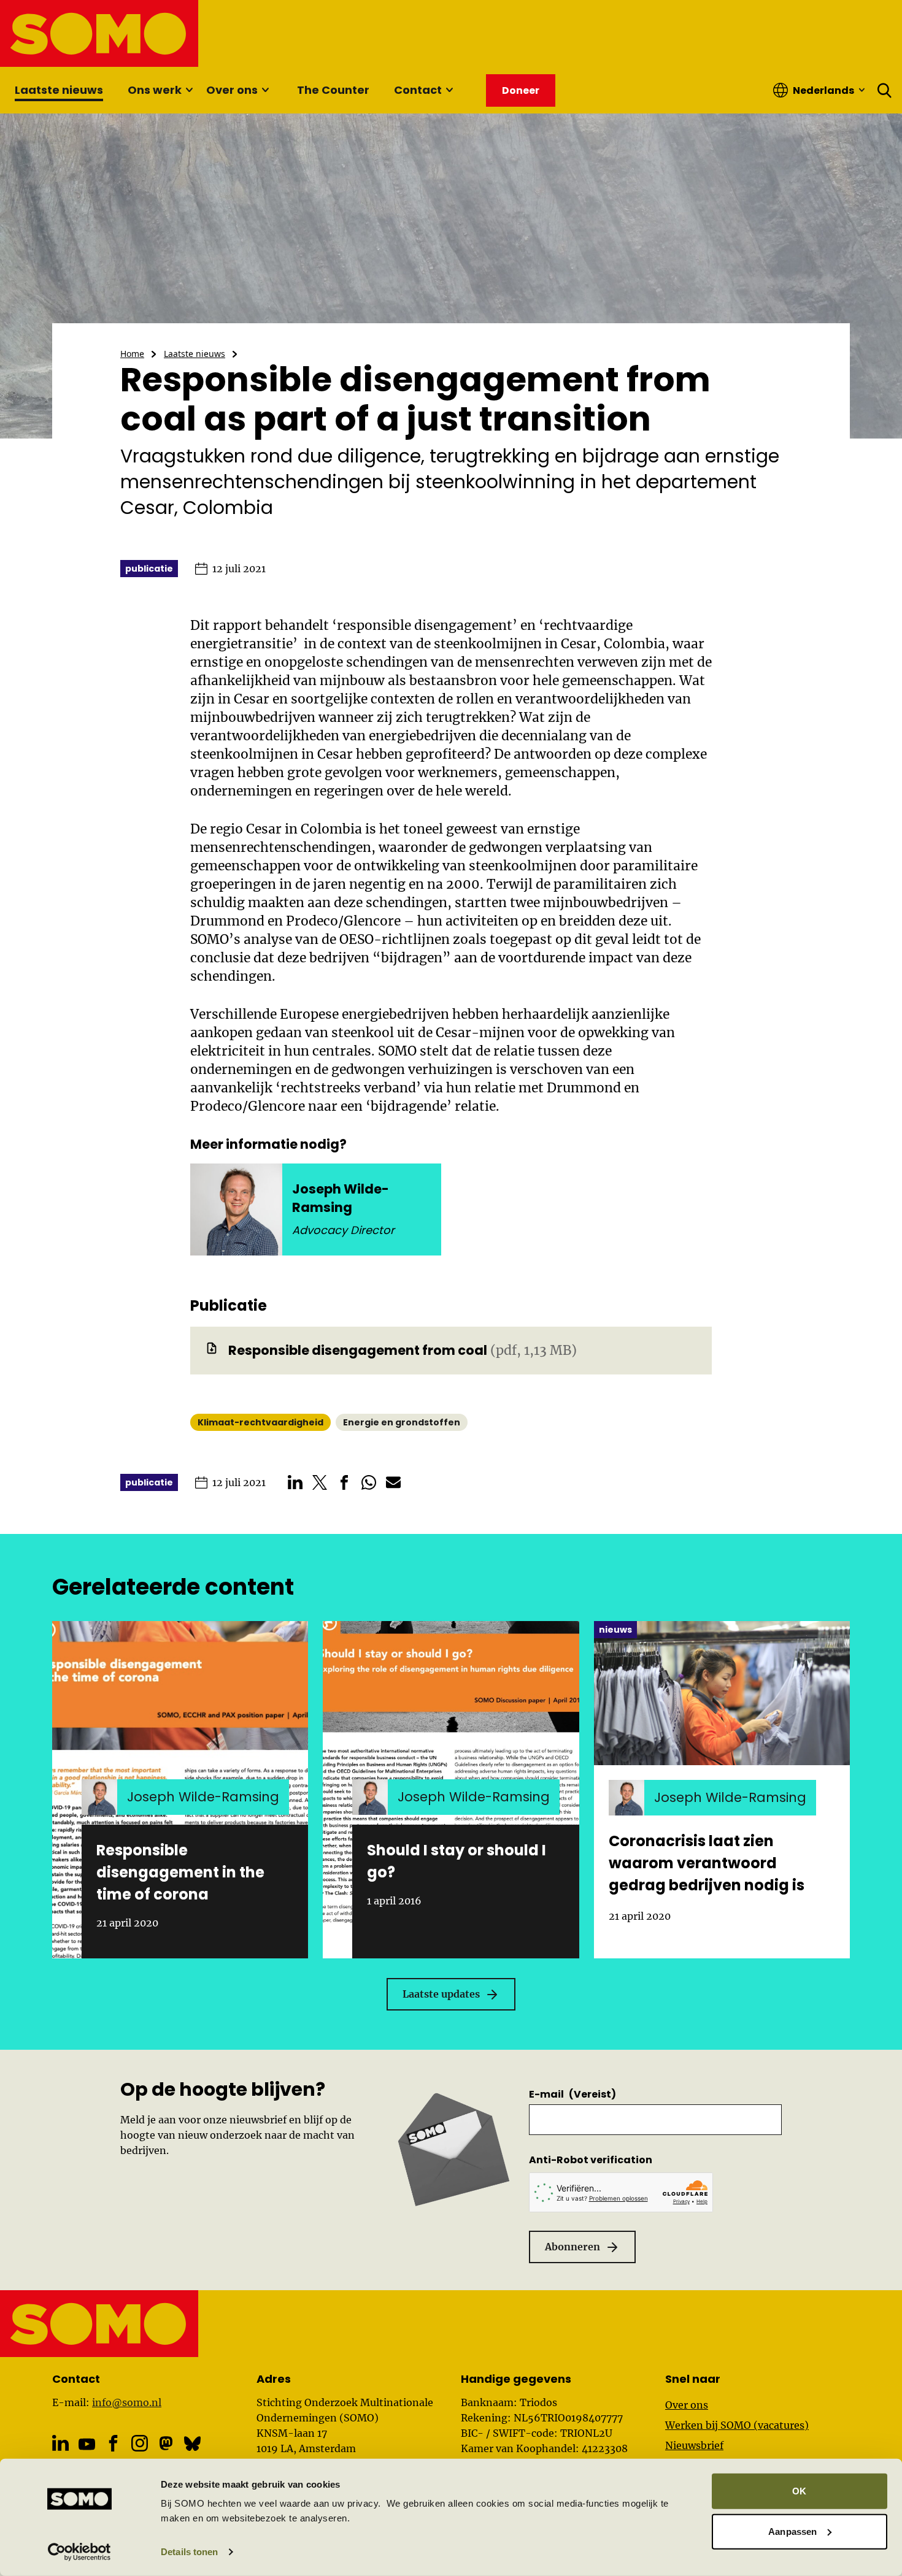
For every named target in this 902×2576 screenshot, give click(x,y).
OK (799, 2491)
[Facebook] (113, 2443)
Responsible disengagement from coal (358, 1350)
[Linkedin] (60, 2443)
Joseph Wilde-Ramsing (341, 1198)
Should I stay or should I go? (457, 1861)
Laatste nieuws (59, 90)
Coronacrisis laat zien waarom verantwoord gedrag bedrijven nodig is (707, 1863)
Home (132, 354)
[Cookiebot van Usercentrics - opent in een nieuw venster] (79, 2552)
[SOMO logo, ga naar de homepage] (100, 33)
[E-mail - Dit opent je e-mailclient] (393, 1482)
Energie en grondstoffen (402, 1422)
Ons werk (155, 90)
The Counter (333, 90)
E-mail (572, 2094)
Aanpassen (792, 2531)
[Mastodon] (166, 2443)
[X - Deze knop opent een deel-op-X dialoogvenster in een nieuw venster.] (320, 1482)
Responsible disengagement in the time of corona (180, 1872)
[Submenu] (189, 90)
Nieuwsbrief (694, 2445)
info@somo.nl (127, 2402)
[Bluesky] (192, 2443)
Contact (418, 90)
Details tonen (189, 2552)
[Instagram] (140, 2443)
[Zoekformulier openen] (885, 90)
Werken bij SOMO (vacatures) (737, 2425)
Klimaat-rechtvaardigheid (260, 1422)
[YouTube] (87, 2444)
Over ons (232, 90)
